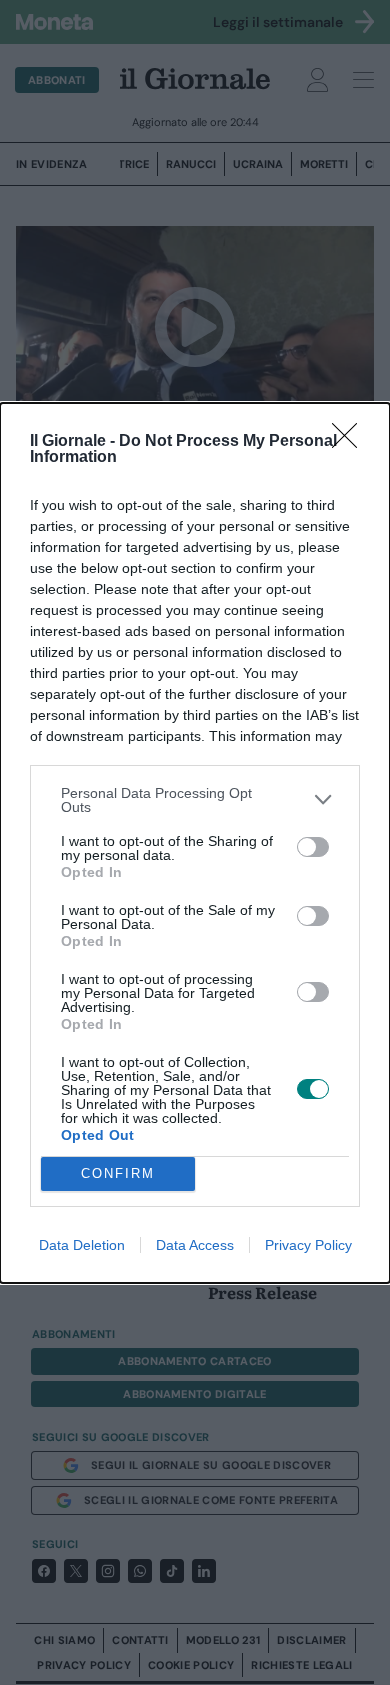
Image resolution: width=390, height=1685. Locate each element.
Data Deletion (82, 1245)
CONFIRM (118, 1173)
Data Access (195, 1245)
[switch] (313, 847)
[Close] (351, 442)
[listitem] (195, 800)
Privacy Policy (308, 1245)
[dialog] (195, 843)
